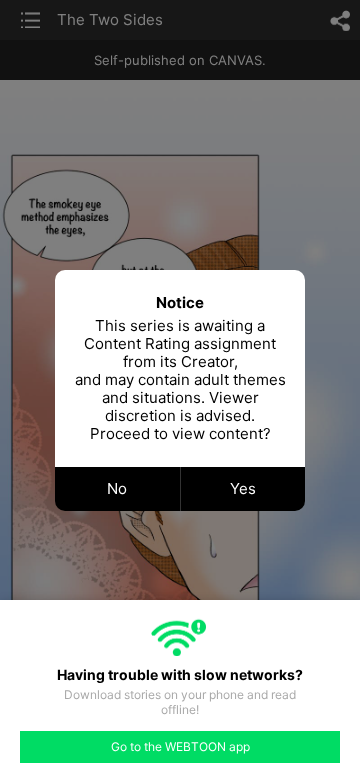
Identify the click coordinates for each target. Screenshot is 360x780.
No (117, 488)
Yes (243, 488)
